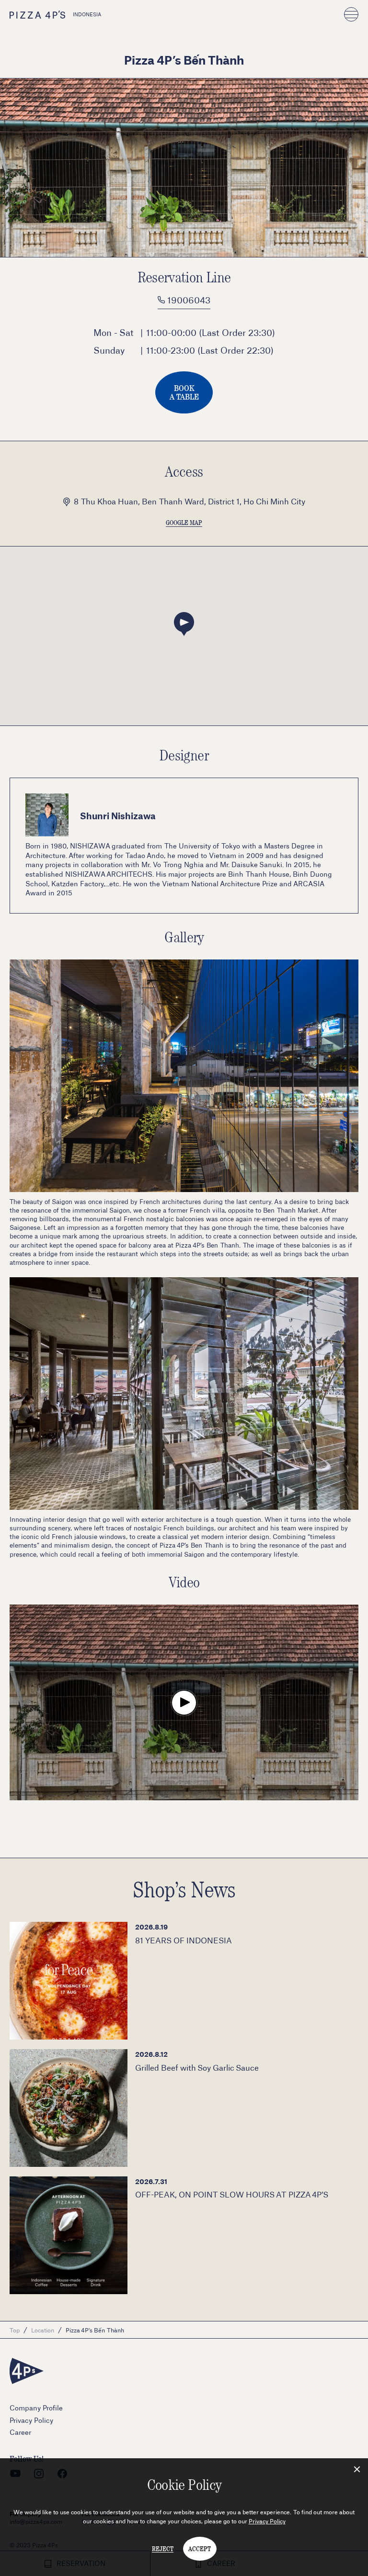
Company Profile (36, 2408)
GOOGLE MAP (184, 523)
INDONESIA (87, 14)
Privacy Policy (267, 2521)
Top (15, 2330)
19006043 (188, 300)
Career (20, 2432)
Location (43, 2330)
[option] (184, 168)
